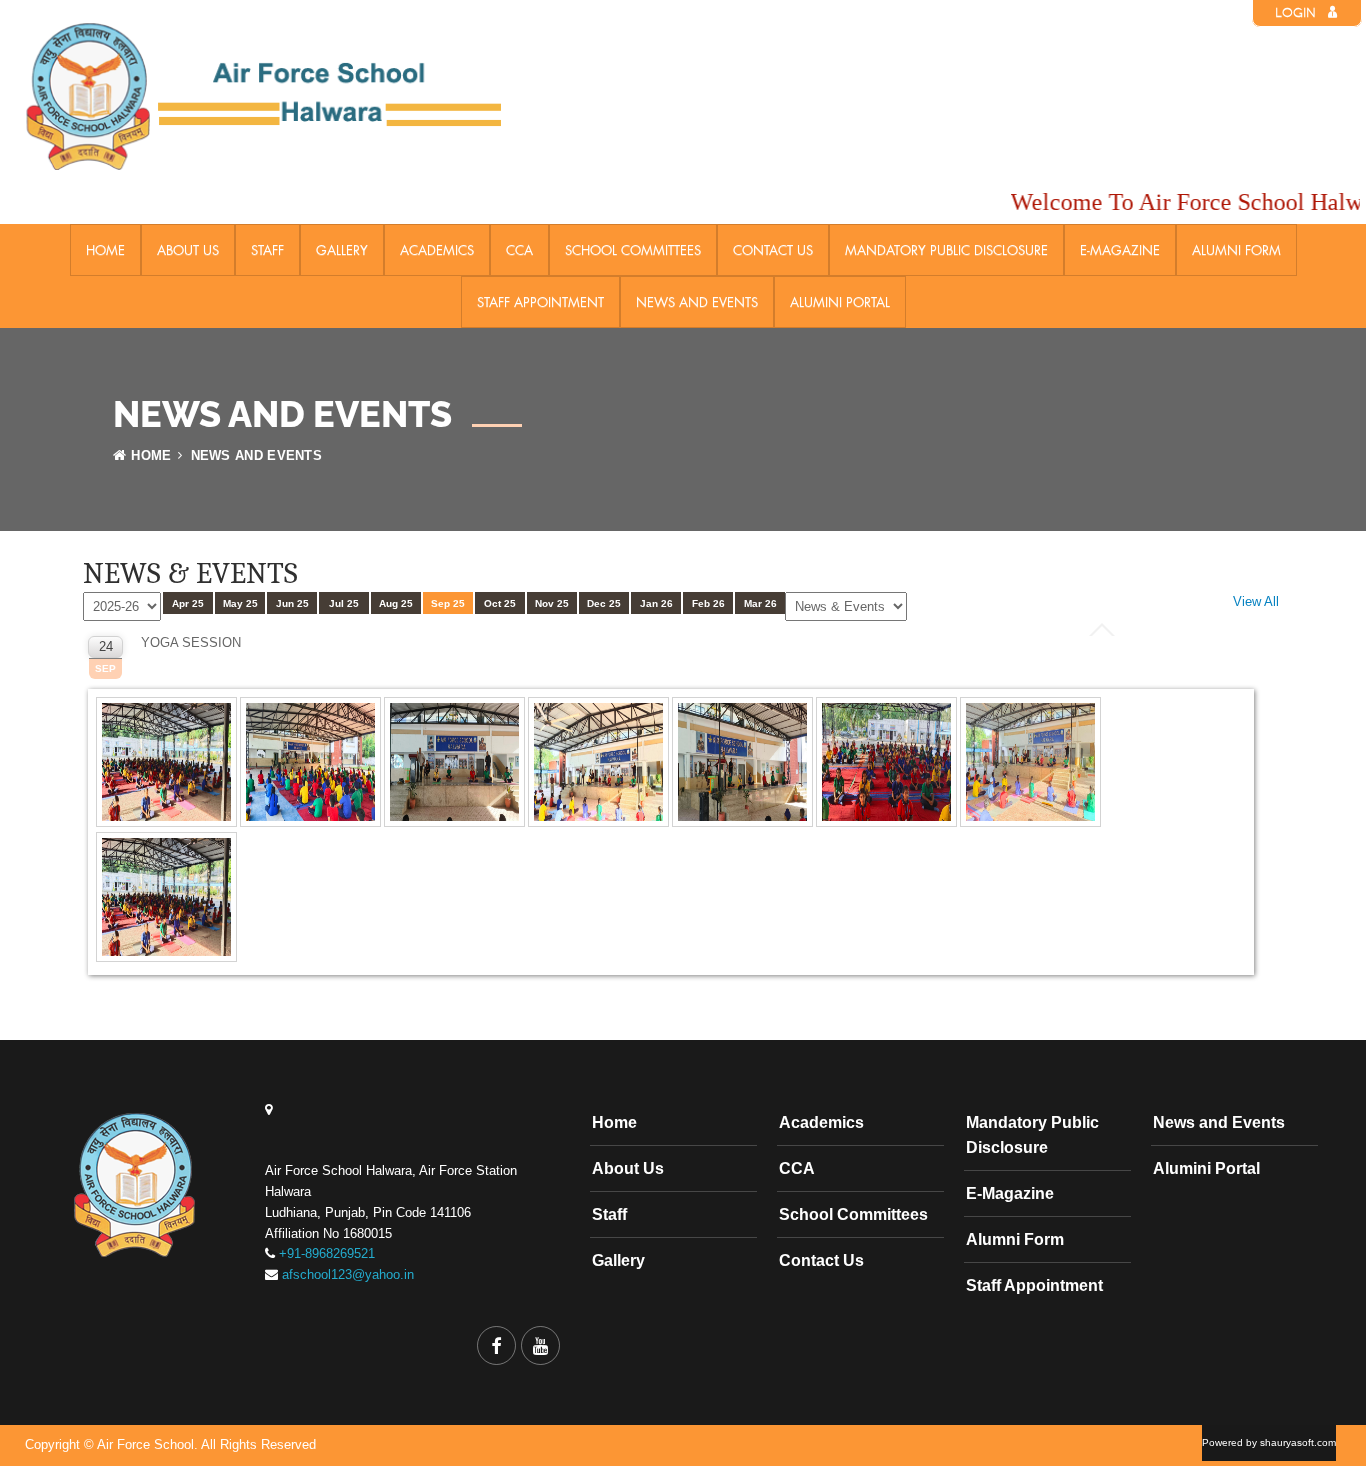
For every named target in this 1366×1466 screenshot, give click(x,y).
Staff (267, 250)
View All (1256, 601)
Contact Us (773, 250)
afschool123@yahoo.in (348, 1274)
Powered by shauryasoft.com (1269, 1442)
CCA (519, 250)
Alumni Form (1236, 250)
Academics (437, 250)
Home (105, 250)
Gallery (342, 250)
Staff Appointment (540, 302)
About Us (188, 250)
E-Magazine (1120, 250)
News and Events (697, 302)
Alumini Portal (840, 302)
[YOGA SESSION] (168, 827)
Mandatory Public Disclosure (946, 250)
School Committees (633, 250)
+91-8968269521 (327, 1253)
